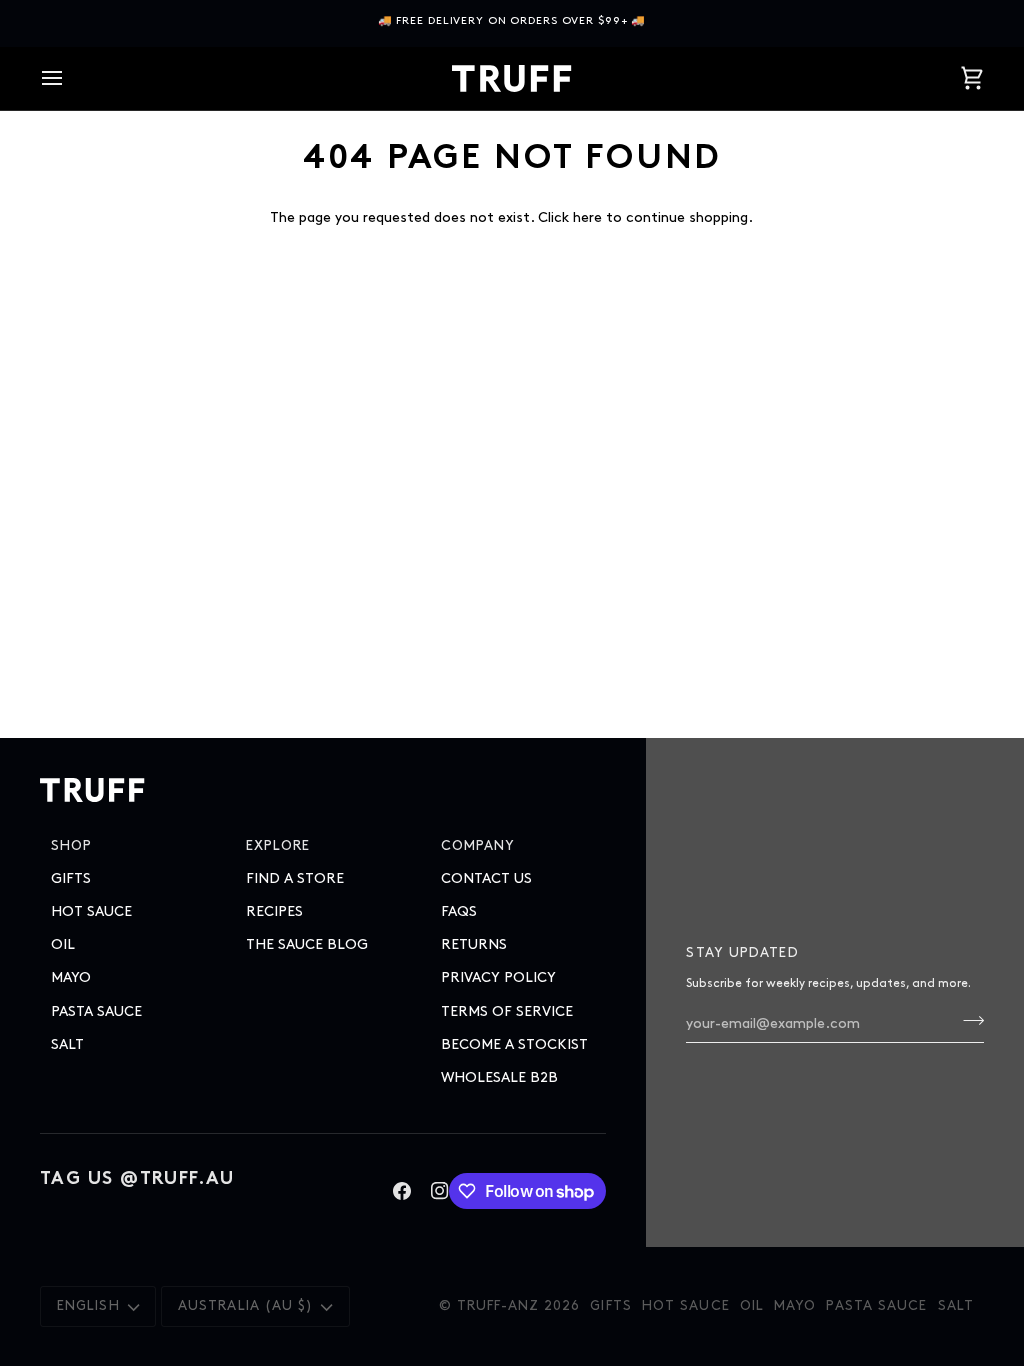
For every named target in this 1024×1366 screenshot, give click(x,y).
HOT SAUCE (91, 911)
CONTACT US (486, 878)
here (587, 217)
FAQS (459, 911)
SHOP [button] (71, 846)
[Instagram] (440, 1191)
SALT (67, 1044)
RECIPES (274, 911)
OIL (63, 944)
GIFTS (71, 878)
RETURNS (474, 944)
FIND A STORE (295, 878)
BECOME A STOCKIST (514, 1044)
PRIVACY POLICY (498, 977)
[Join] (967, 1021)
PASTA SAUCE (96, 1011)
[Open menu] (70, 78)
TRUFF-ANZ (498, 1306)
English (88, 1306)
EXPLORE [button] (278, 846)
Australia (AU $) (246, 1306)
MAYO (71, 977)
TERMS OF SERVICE (507, 1011)
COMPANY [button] (478, 846)
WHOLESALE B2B (499, 1077)
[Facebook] (402, 1191)
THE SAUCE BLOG (307, 944)
